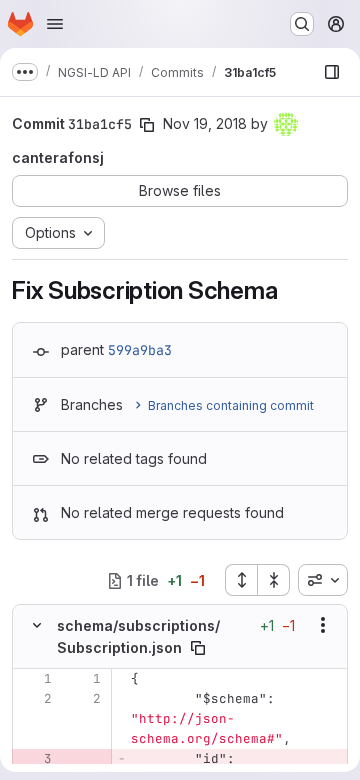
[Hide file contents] (37, 625)
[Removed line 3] (35, 759)
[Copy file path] (198, 648)
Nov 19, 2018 (205, 123)
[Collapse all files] (274, 580)
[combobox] (323, 580)
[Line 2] (35, 699)
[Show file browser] (332, 72)
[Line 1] (35, 679)
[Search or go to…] (302, 24)
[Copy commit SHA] (147, 125)
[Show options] (323, 625)
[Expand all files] (241, 580)
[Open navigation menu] (55, 24)
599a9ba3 (140, 350)
